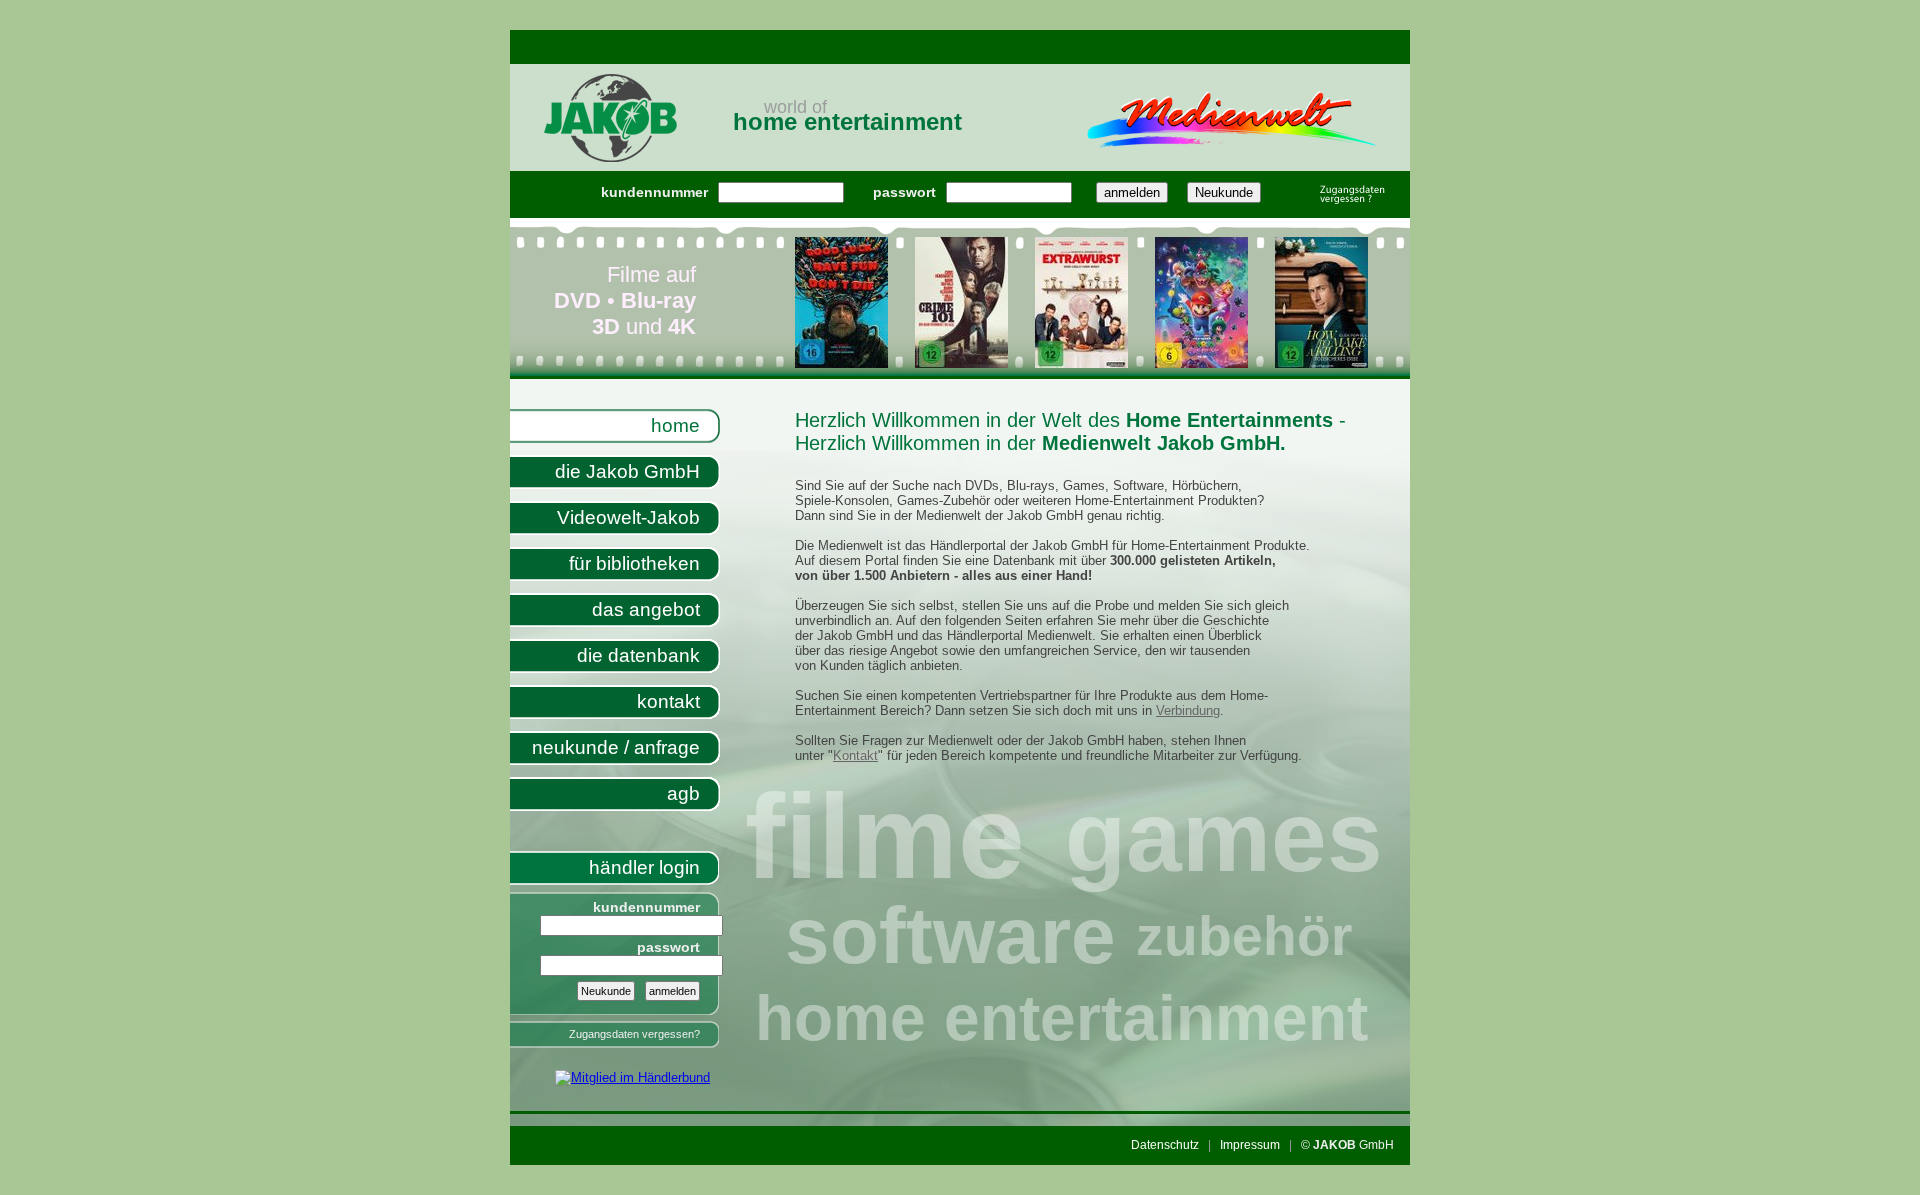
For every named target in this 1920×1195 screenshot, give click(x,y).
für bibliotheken (634, 563)
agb (683, 793)
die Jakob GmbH (627, 471)
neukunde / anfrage (616, 747)
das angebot (646, 609)
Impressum (1250, 1145)
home (675, 425)
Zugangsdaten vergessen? (634, 1034)
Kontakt (855, 755)
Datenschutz (1165, 1145)
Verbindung (1188, 710)
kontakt (668, 701)
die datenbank (638, 655)
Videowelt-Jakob (628, 517)
